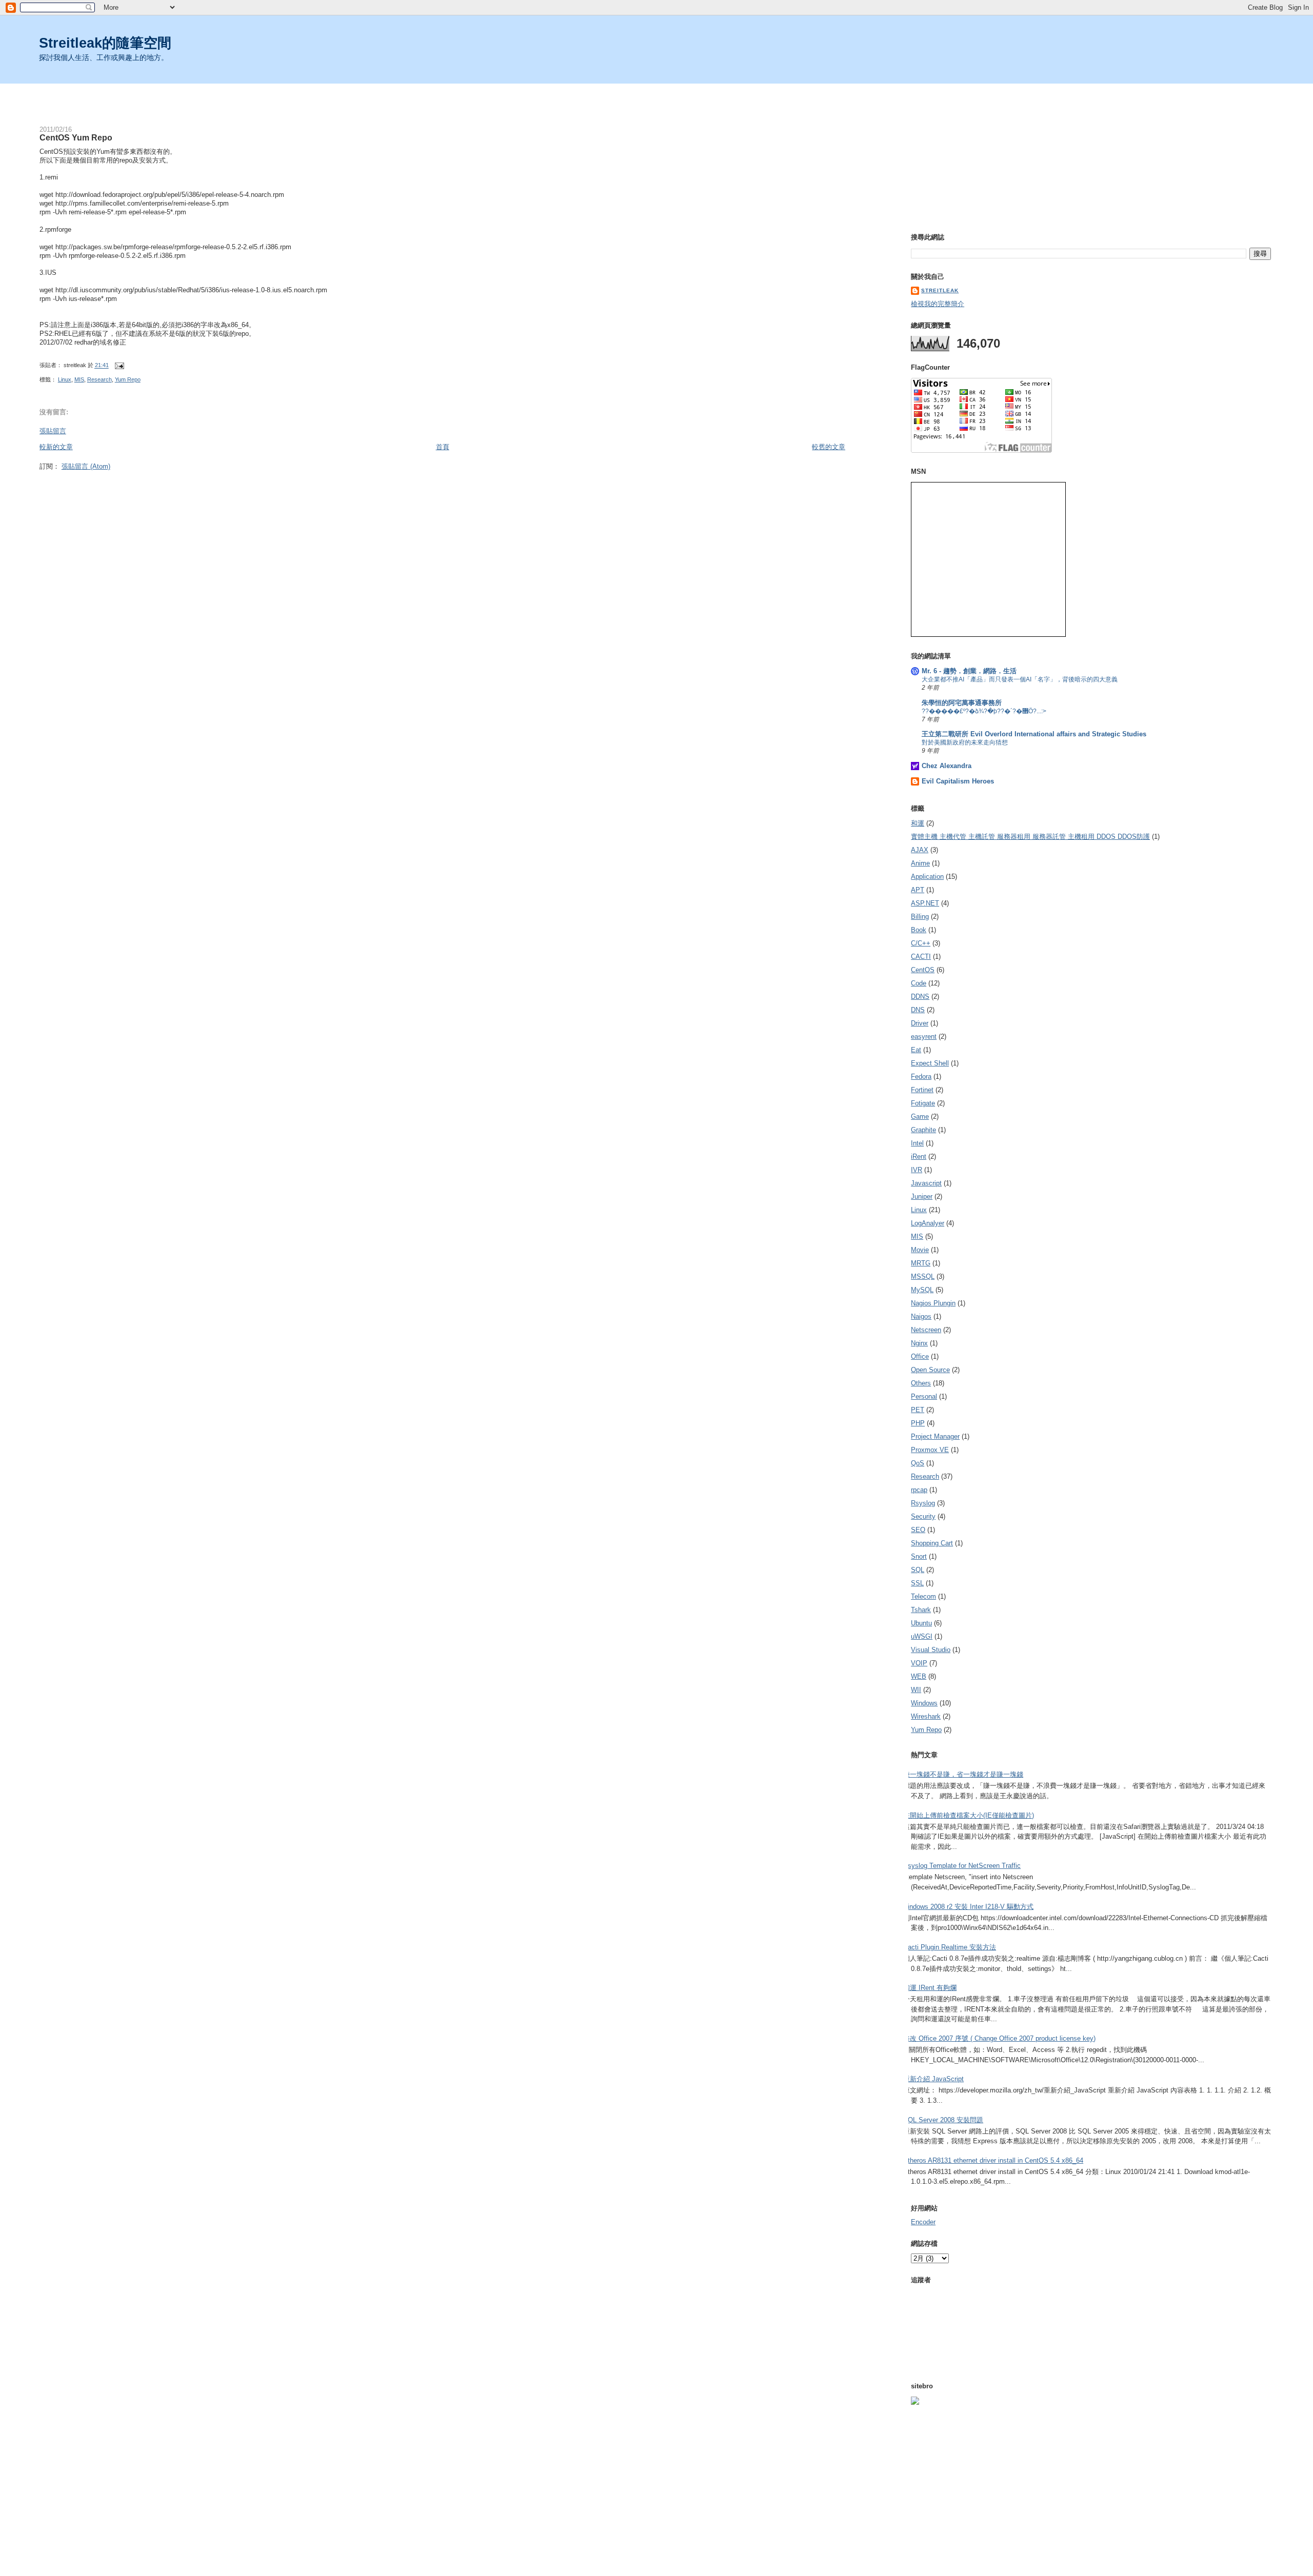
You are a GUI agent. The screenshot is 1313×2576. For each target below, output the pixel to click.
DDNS (920, 997)
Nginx (919, 1343)
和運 (918, 823)
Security (923, 1516)
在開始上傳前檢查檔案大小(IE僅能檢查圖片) (969, 1815)
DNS (918, 1010)
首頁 (443, 447)
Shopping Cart (932, 1543)
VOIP (919, 1663)
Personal (924, 1396)
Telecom (923, 1596)
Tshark (921, 1610)
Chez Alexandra (947, 766)
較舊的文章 (829, 447)
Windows (924, 1703)
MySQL (922, 1290)
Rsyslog (923, 1503)
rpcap (919, 1490)
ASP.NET (925, 903)
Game (920, 1116)
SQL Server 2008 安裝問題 (943, 2120)
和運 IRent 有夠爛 (930, 1988)
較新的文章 (56, 447)
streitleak (940, 290)
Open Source (930, 1370)
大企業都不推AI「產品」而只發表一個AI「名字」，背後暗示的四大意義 (1020, 679)
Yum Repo (128, 379)
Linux (65, 379)
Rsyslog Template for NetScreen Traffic (962, 1866)
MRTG (921, 1263)
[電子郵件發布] (118, 366)
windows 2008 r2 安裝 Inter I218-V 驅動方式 (968, 1907)
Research (100, 379)
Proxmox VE (930, 1450)
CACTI (921, 957)
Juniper (922, 1196)
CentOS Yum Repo (76, 137)
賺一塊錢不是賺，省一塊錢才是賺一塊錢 (963, 1774)
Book (919, 930)
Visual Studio (931, 1650)
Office (920, 1356)
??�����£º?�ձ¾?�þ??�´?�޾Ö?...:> (984, 711)
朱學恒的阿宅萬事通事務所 (962, 703)
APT (918, 890)
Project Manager (935, 1436)
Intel (917, 1143)
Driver (920, 1023)
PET (918, 1410)
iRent (919, 1156)
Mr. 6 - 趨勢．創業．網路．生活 (969, 671)
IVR (917, 1170)
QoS (918, 1463)
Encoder (923, 2222)
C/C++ (921, 943)
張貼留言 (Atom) (86, 466)
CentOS (923, 970)
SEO (918, 1530)
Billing (920, 917)
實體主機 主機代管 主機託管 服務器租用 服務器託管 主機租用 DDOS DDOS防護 (1030, 837)
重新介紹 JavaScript (933, 2079)
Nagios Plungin (933, 1303)
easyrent (924, 1037)
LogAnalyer (928, 1223)
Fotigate (923, 1103)
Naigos (921, 1316)
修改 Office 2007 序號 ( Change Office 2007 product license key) (999, 2038)
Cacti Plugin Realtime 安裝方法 (950, 1947)
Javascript (926, 1183)
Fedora (921, 1076)
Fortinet (922, 1090)
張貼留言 (53, 431)
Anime (920, 863)
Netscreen (926, 1330)
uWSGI (922, 1636)
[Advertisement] (656, 99)
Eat (916, 1050)
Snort (919, 1556)
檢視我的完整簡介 (938, 304)
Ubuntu (921, 1623)
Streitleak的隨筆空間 (105, 43)
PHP (918, 1423)
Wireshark (926, 1716)
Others (921, 1383)
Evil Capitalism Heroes (958, 781)
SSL (917, 1583)
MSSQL (923, 1276)
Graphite (923, 1130)
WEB (919, 1676)
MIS (79, 379)
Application (927, 877)
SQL (918, 1570)
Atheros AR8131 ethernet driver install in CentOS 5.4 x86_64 (993, 2160)
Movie (920, 1250)
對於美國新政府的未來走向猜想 (965, 742)
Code (919, 983)
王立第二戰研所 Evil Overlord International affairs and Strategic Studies (1034, 734)
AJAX (920, 850)
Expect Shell (930, 1063)
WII (916, 1690)
